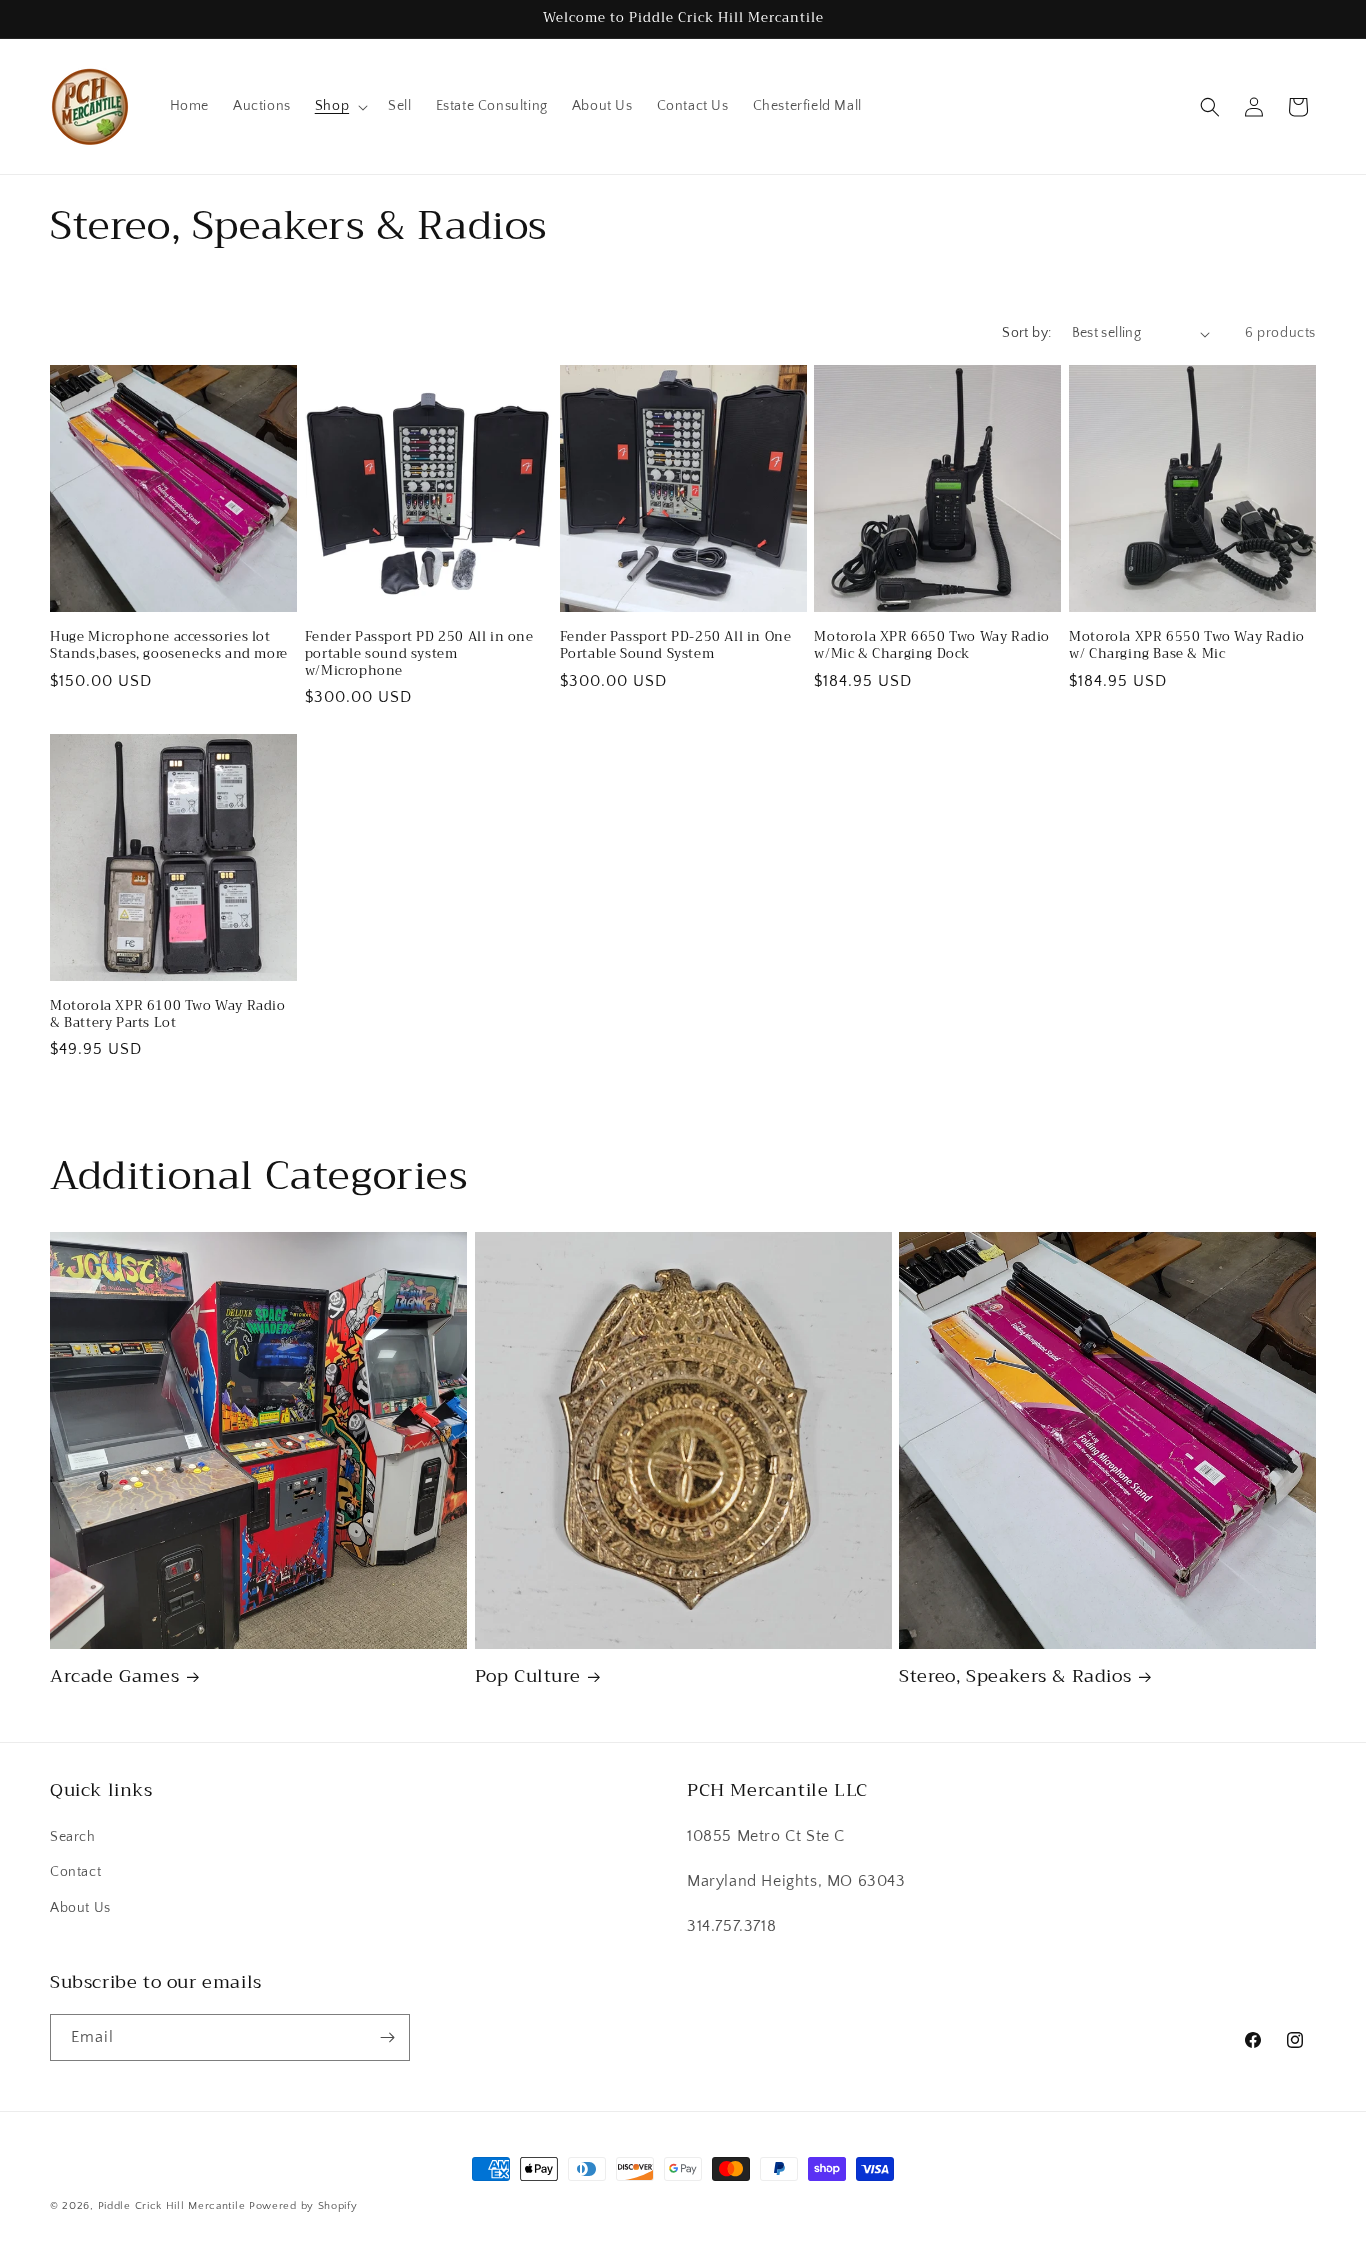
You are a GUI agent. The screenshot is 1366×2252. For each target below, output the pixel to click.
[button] (339, 106)
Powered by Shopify (303, 2206)
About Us (80, 1908)
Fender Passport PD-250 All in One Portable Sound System (676, 646)
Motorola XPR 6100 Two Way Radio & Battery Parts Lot (168, 1015)
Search (73, 1837)
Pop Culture (528, 1676)
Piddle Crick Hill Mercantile (172, 2206)
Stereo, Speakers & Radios (1015, 1676)
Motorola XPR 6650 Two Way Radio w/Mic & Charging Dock (932, 646)
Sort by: (1026, 333)
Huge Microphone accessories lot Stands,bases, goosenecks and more (169, 646)
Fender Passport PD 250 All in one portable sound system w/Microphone (419, 654)
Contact (75, 1872)
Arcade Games (114, 1676)
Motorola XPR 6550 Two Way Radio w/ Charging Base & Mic (1187, 646)
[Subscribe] (387, 2037)
